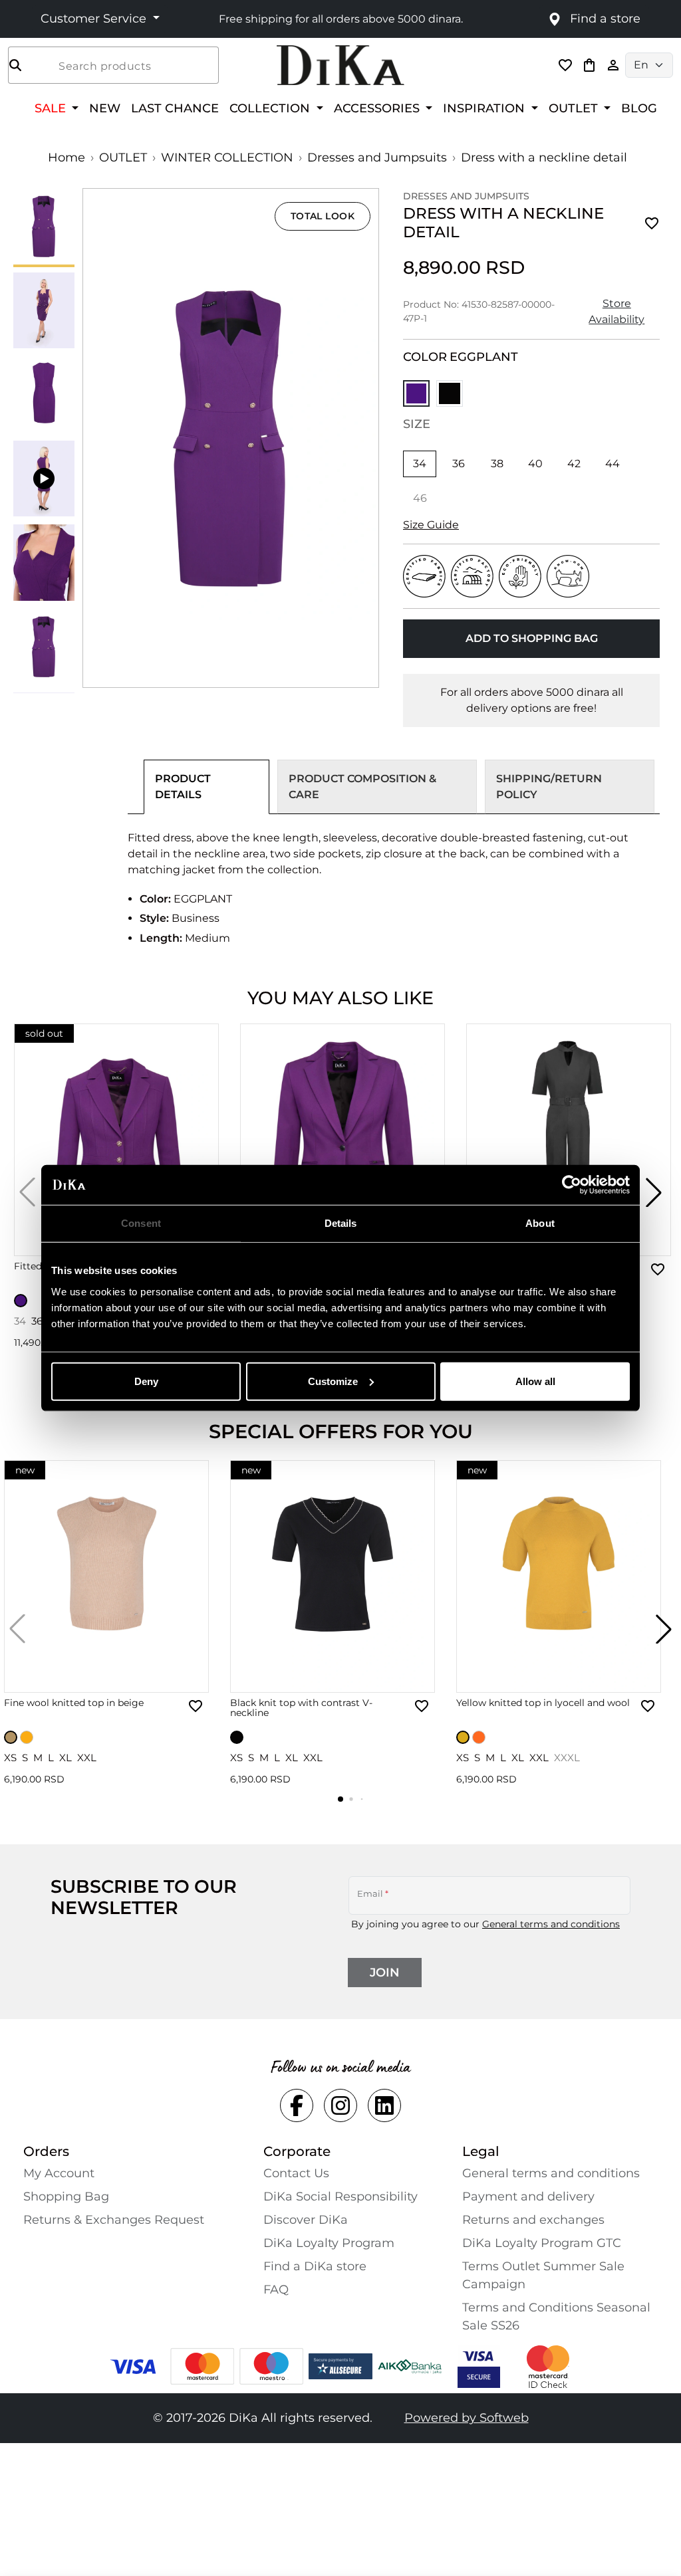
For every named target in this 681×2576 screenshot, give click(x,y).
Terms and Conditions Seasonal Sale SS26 (556, 2316)
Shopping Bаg (66, 2197)
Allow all (535, 1381)
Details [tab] (341, 1223)
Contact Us (296, 2173)
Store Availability (616, 311)
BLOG (639, 108)
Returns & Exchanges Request (114, 2220)
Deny (146, 1381)
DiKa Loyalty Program (329, 2243)
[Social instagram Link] (340, 2105)
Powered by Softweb (467, 2418)
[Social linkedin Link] (384, 2105)
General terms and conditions (551, 1924)
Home (67, 158)
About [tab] (540, 1223)
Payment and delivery (528, 2197)
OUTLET (123, 158)
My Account (59, 2173)
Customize (333, 1381)
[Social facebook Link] (297, 2105)
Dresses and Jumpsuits (377, 158)
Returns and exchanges (533, 2220)
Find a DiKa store (315, 2266)
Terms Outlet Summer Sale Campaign (543, 2275)
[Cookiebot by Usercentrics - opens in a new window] (572, 1185)
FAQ (276, 2290)
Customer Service (95, 19)
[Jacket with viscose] (342, 1140)
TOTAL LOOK (323, 216)
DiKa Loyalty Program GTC (542, 2243)
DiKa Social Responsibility (340, 2197)
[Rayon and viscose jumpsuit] (569, 1140)
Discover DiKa (306, 2220)
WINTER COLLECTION (227, 158)
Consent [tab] (141, 1223)
